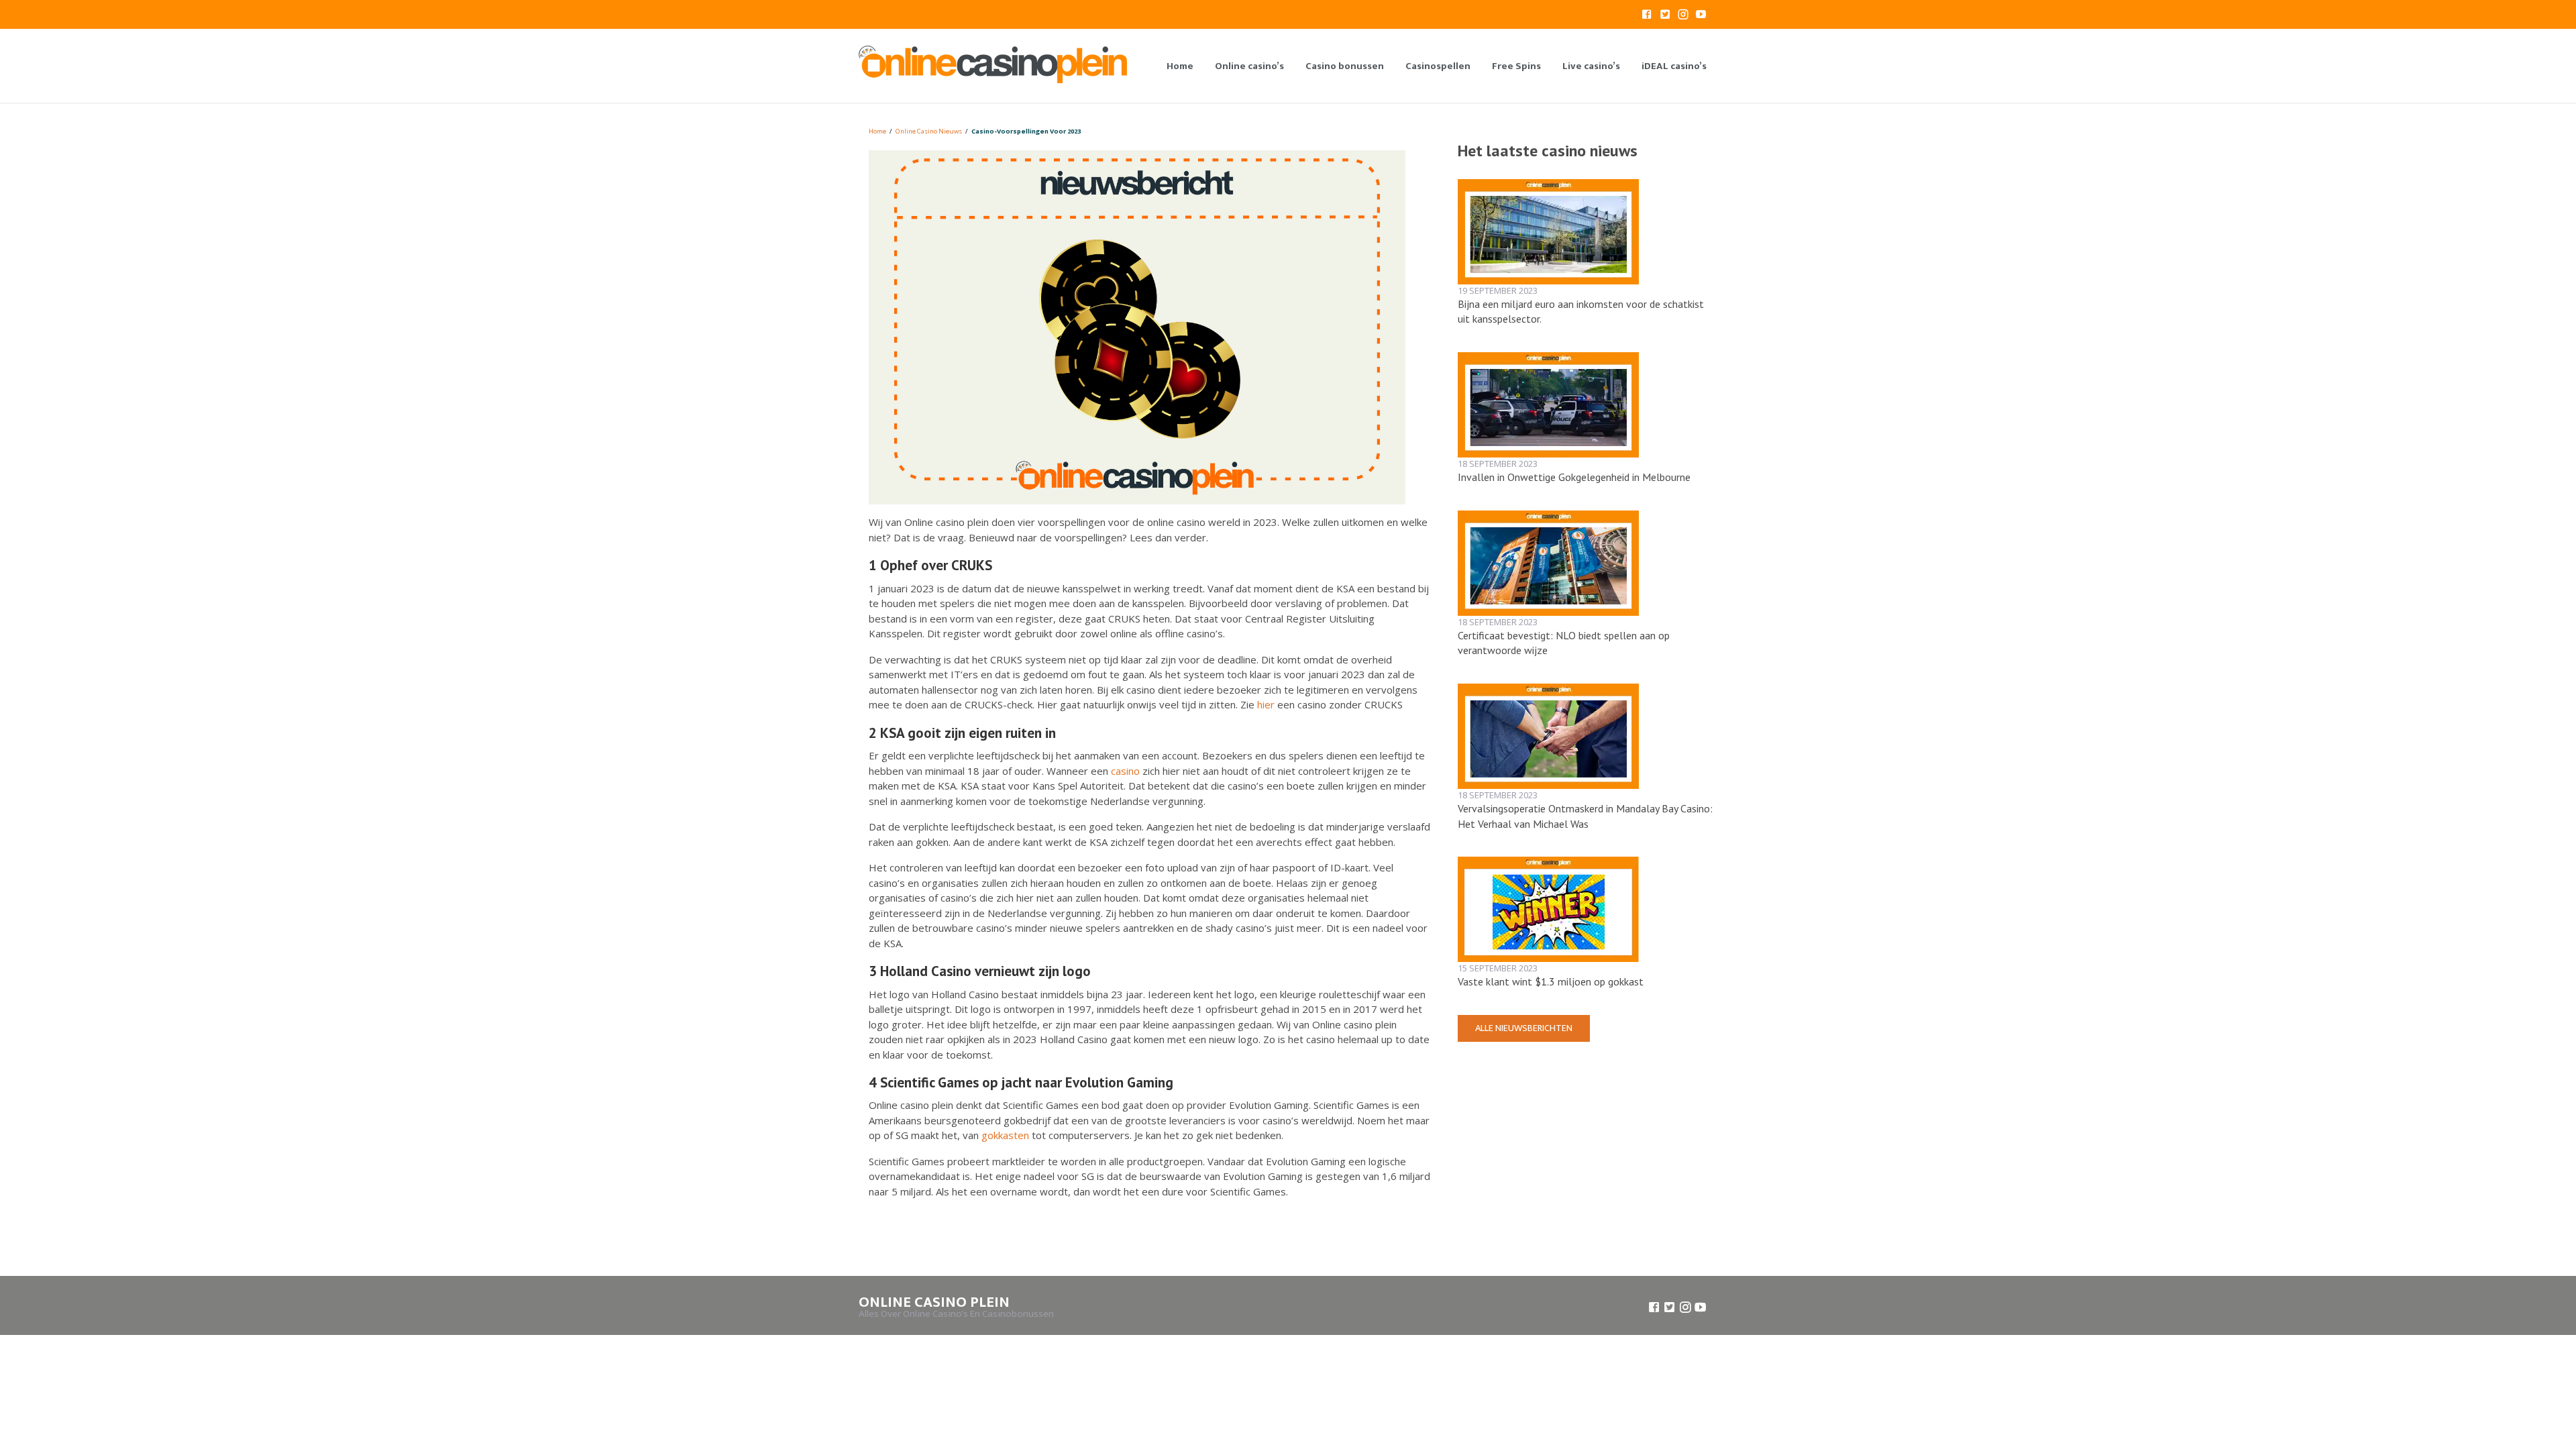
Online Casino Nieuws (929, 131)
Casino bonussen (1345, 66)
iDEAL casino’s (1674, 66)
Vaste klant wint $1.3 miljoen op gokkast (1551, 981)
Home (1180, 66)
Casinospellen (1438, 66)
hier (1266, 704)
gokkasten (1005, 1135)
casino (1125, 771)
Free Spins (1516, 66)
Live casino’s (1591, 66)
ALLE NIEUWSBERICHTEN (1524, 1028)
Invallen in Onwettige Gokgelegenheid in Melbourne (1574, 477)
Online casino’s (1249, 66)
